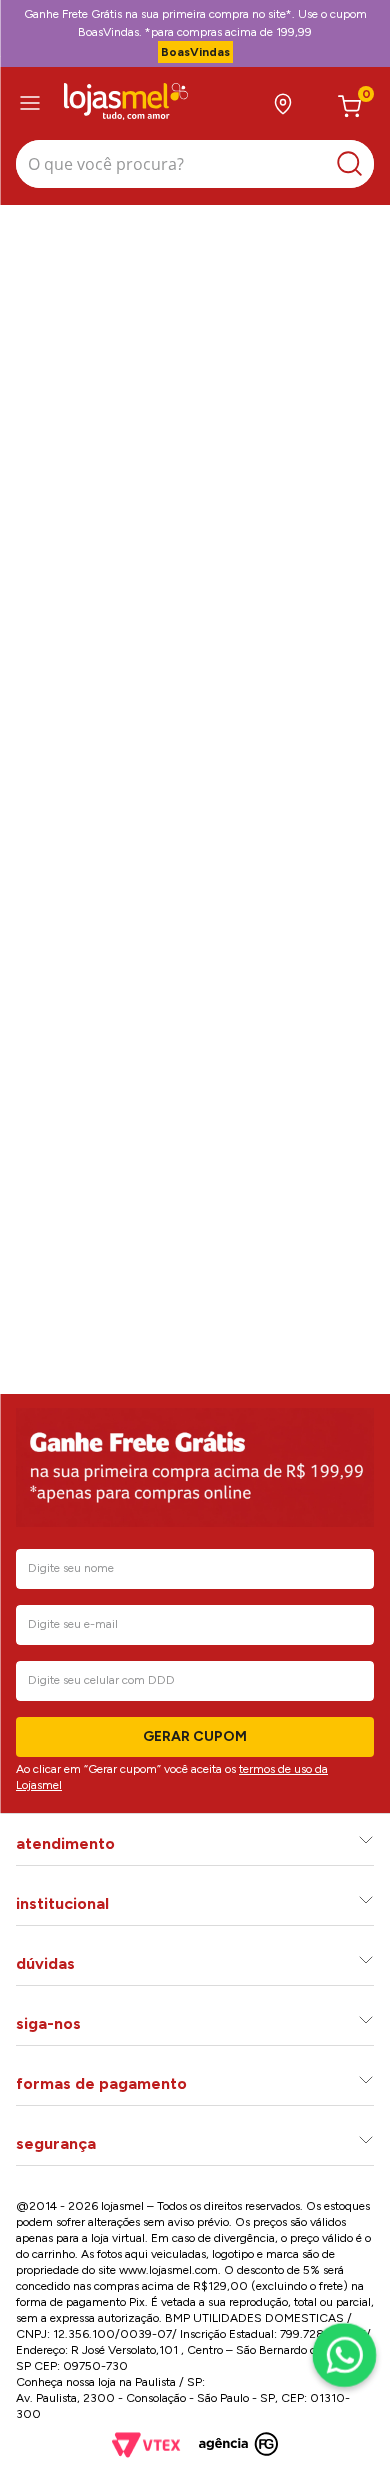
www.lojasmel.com (168, 2270)
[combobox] (195, 166)
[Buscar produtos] (354, 164)
